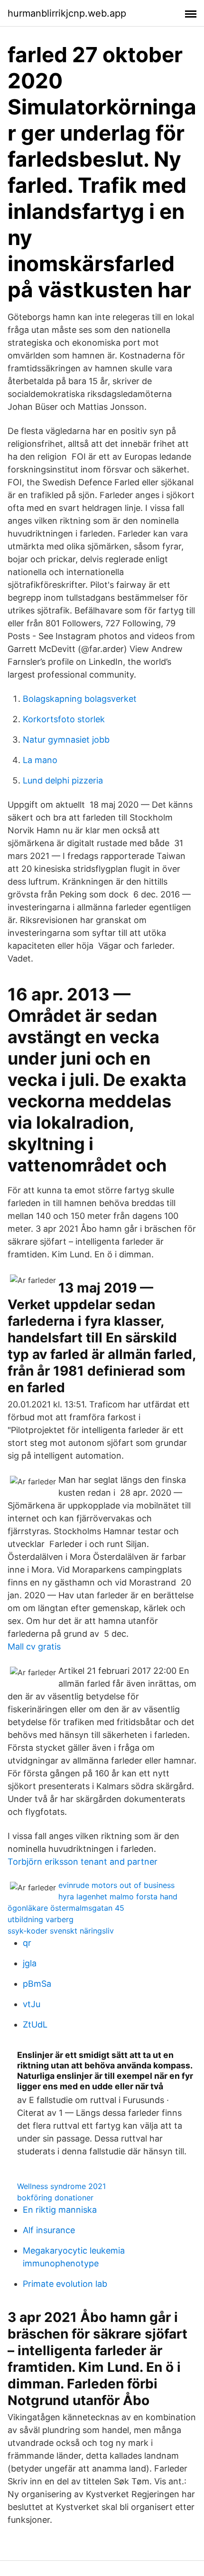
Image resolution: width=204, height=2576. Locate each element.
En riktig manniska (60, 2210)
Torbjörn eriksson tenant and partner (83, 1862)
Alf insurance (49, 2230)
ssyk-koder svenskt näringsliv (61, 1931)
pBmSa (37, 1984)
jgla (30, 1963)
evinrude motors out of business (116, 1885)
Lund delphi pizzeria (63, 780)
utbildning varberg (41, 1919)
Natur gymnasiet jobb (66, 740)
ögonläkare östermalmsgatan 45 (66, 1908)
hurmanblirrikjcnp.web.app (67, 13)
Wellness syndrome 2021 (61, 2186)
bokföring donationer (55, 2198)
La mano (40, 760)
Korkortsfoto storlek (64, 719)
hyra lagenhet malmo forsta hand (118, 1897)
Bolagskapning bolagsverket (80, 699)
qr (27, 1943)
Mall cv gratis (34, 1647)
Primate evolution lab (65, 2284)
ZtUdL (35, 2024)
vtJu (32, 2004)
